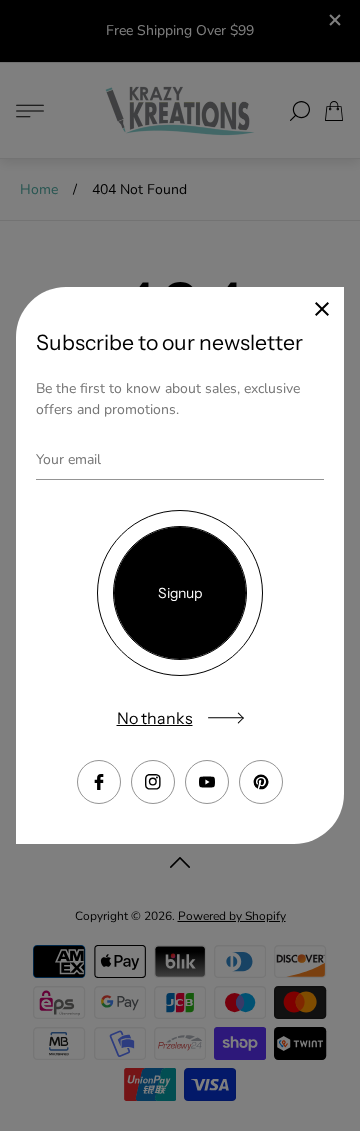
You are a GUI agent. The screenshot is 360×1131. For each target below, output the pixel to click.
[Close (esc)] (322, 309)
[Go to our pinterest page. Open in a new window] (261, 782)
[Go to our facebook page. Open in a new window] (99, 782)
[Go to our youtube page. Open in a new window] (207, 782)
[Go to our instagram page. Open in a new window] (153, 782)
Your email (68, 459)
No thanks (155, 718)
